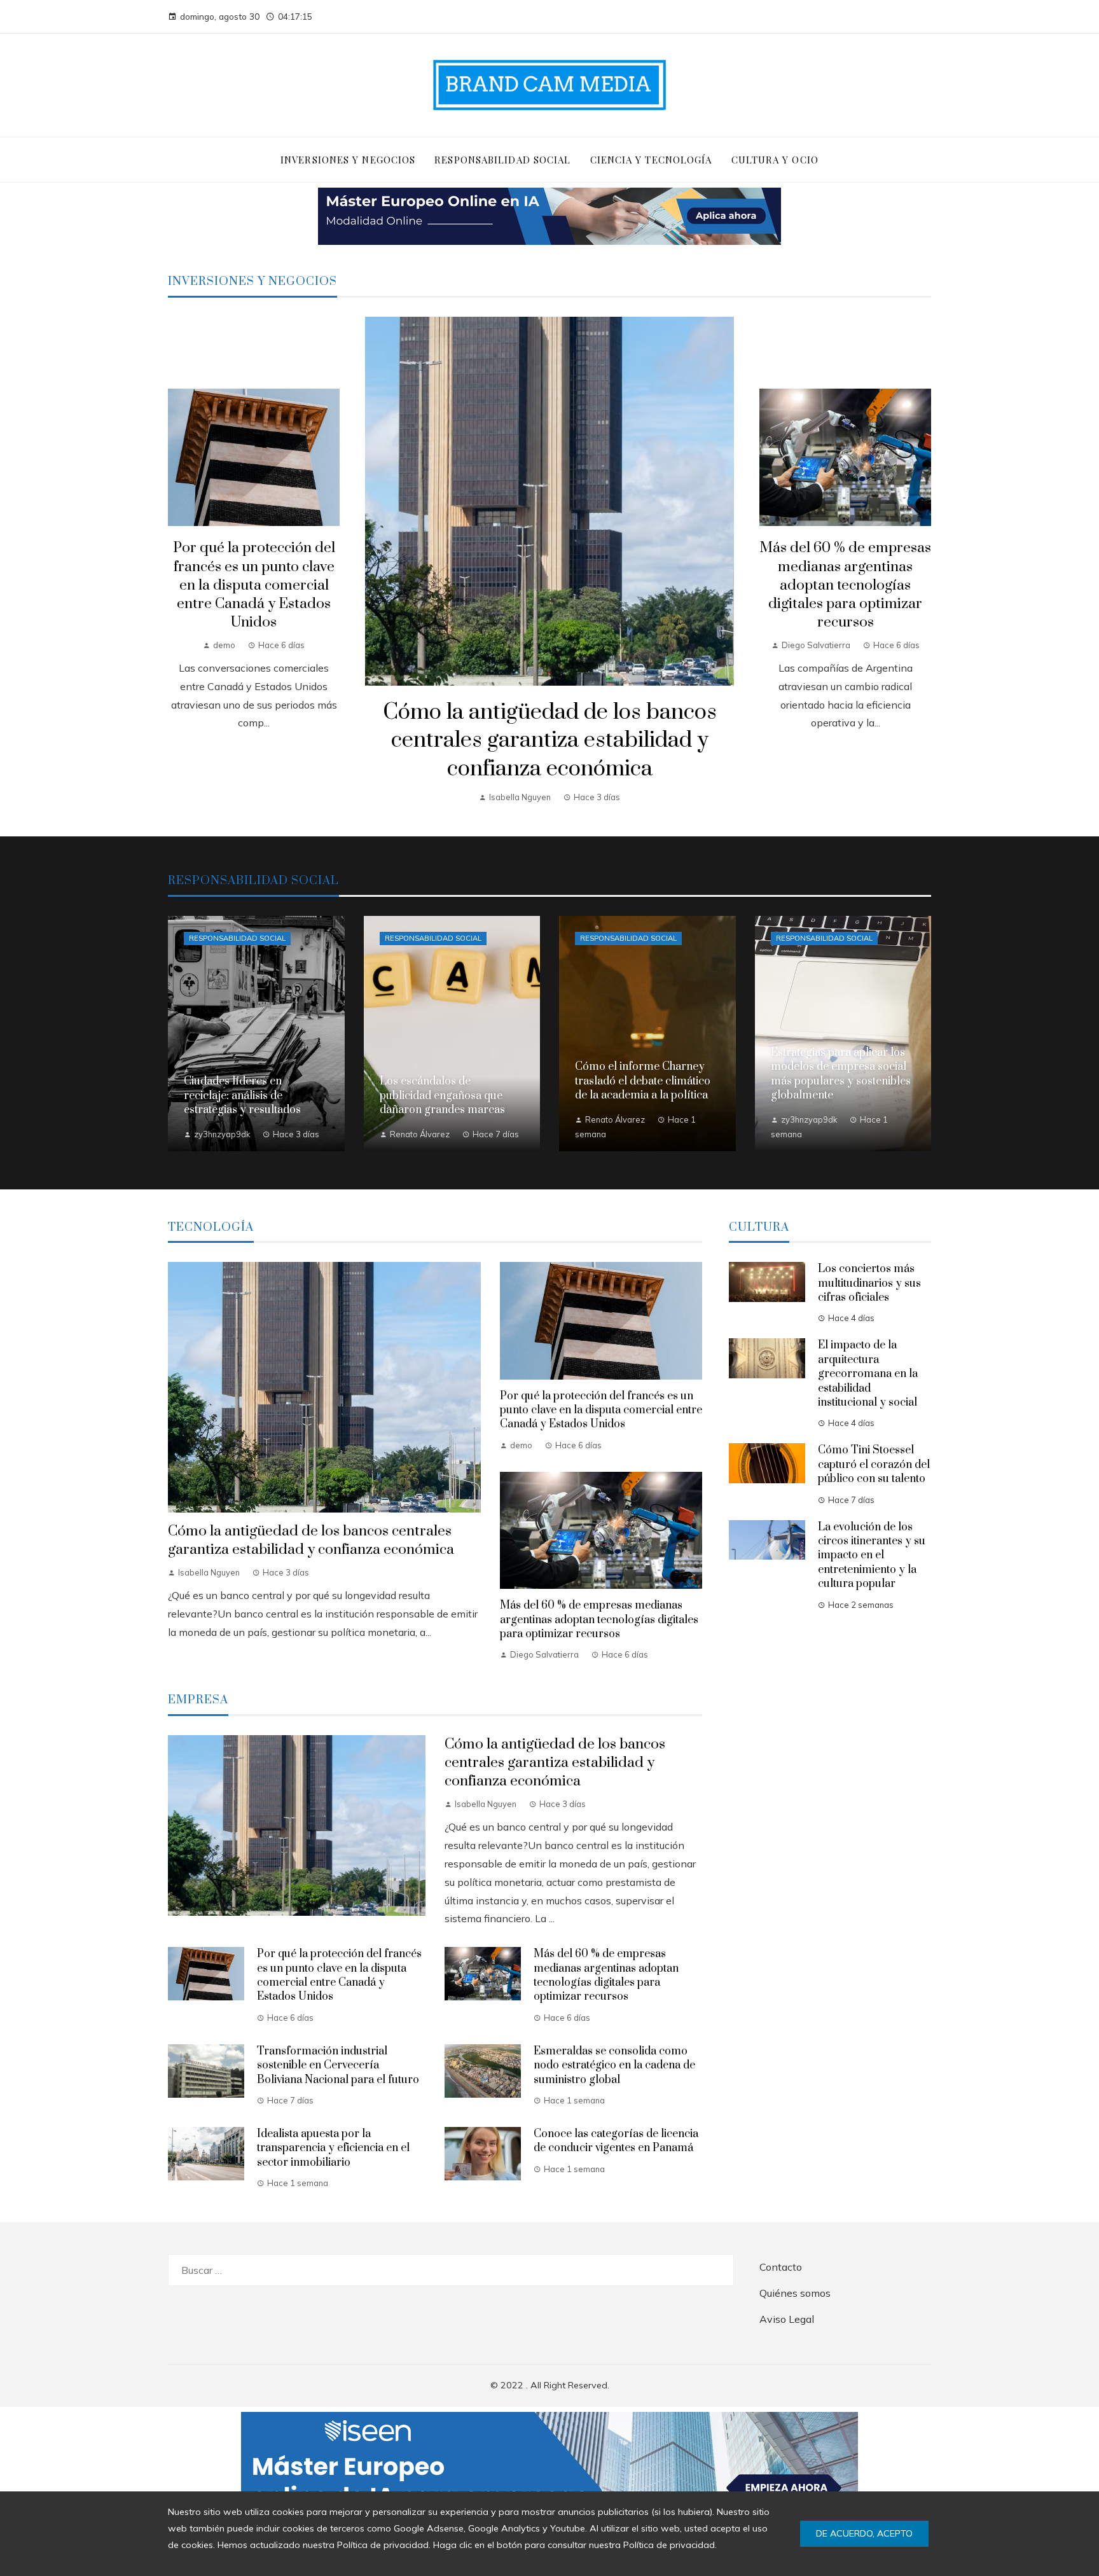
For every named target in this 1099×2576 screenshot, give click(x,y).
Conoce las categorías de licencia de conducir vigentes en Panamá (616, 2141)
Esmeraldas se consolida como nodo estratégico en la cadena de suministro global (614, 2066)
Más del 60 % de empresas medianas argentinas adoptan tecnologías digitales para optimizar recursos (845, 585)
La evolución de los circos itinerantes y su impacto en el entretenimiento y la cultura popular (872, 1556)
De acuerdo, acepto (864, 2533)
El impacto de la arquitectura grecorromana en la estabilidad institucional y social (868, 1374)
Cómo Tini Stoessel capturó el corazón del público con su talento (874, 1465)
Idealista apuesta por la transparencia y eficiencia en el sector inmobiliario (333, 2148)
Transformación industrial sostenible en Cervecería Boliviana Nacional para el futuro (338, 2066)
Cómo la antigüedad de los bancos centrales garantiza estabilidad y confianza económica (550, 741)
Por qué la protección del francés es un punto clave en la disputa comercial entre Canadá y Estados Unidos (254, 585)
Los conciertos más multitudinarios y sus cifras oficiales (869, 1283)
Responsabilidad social (237, 938)
